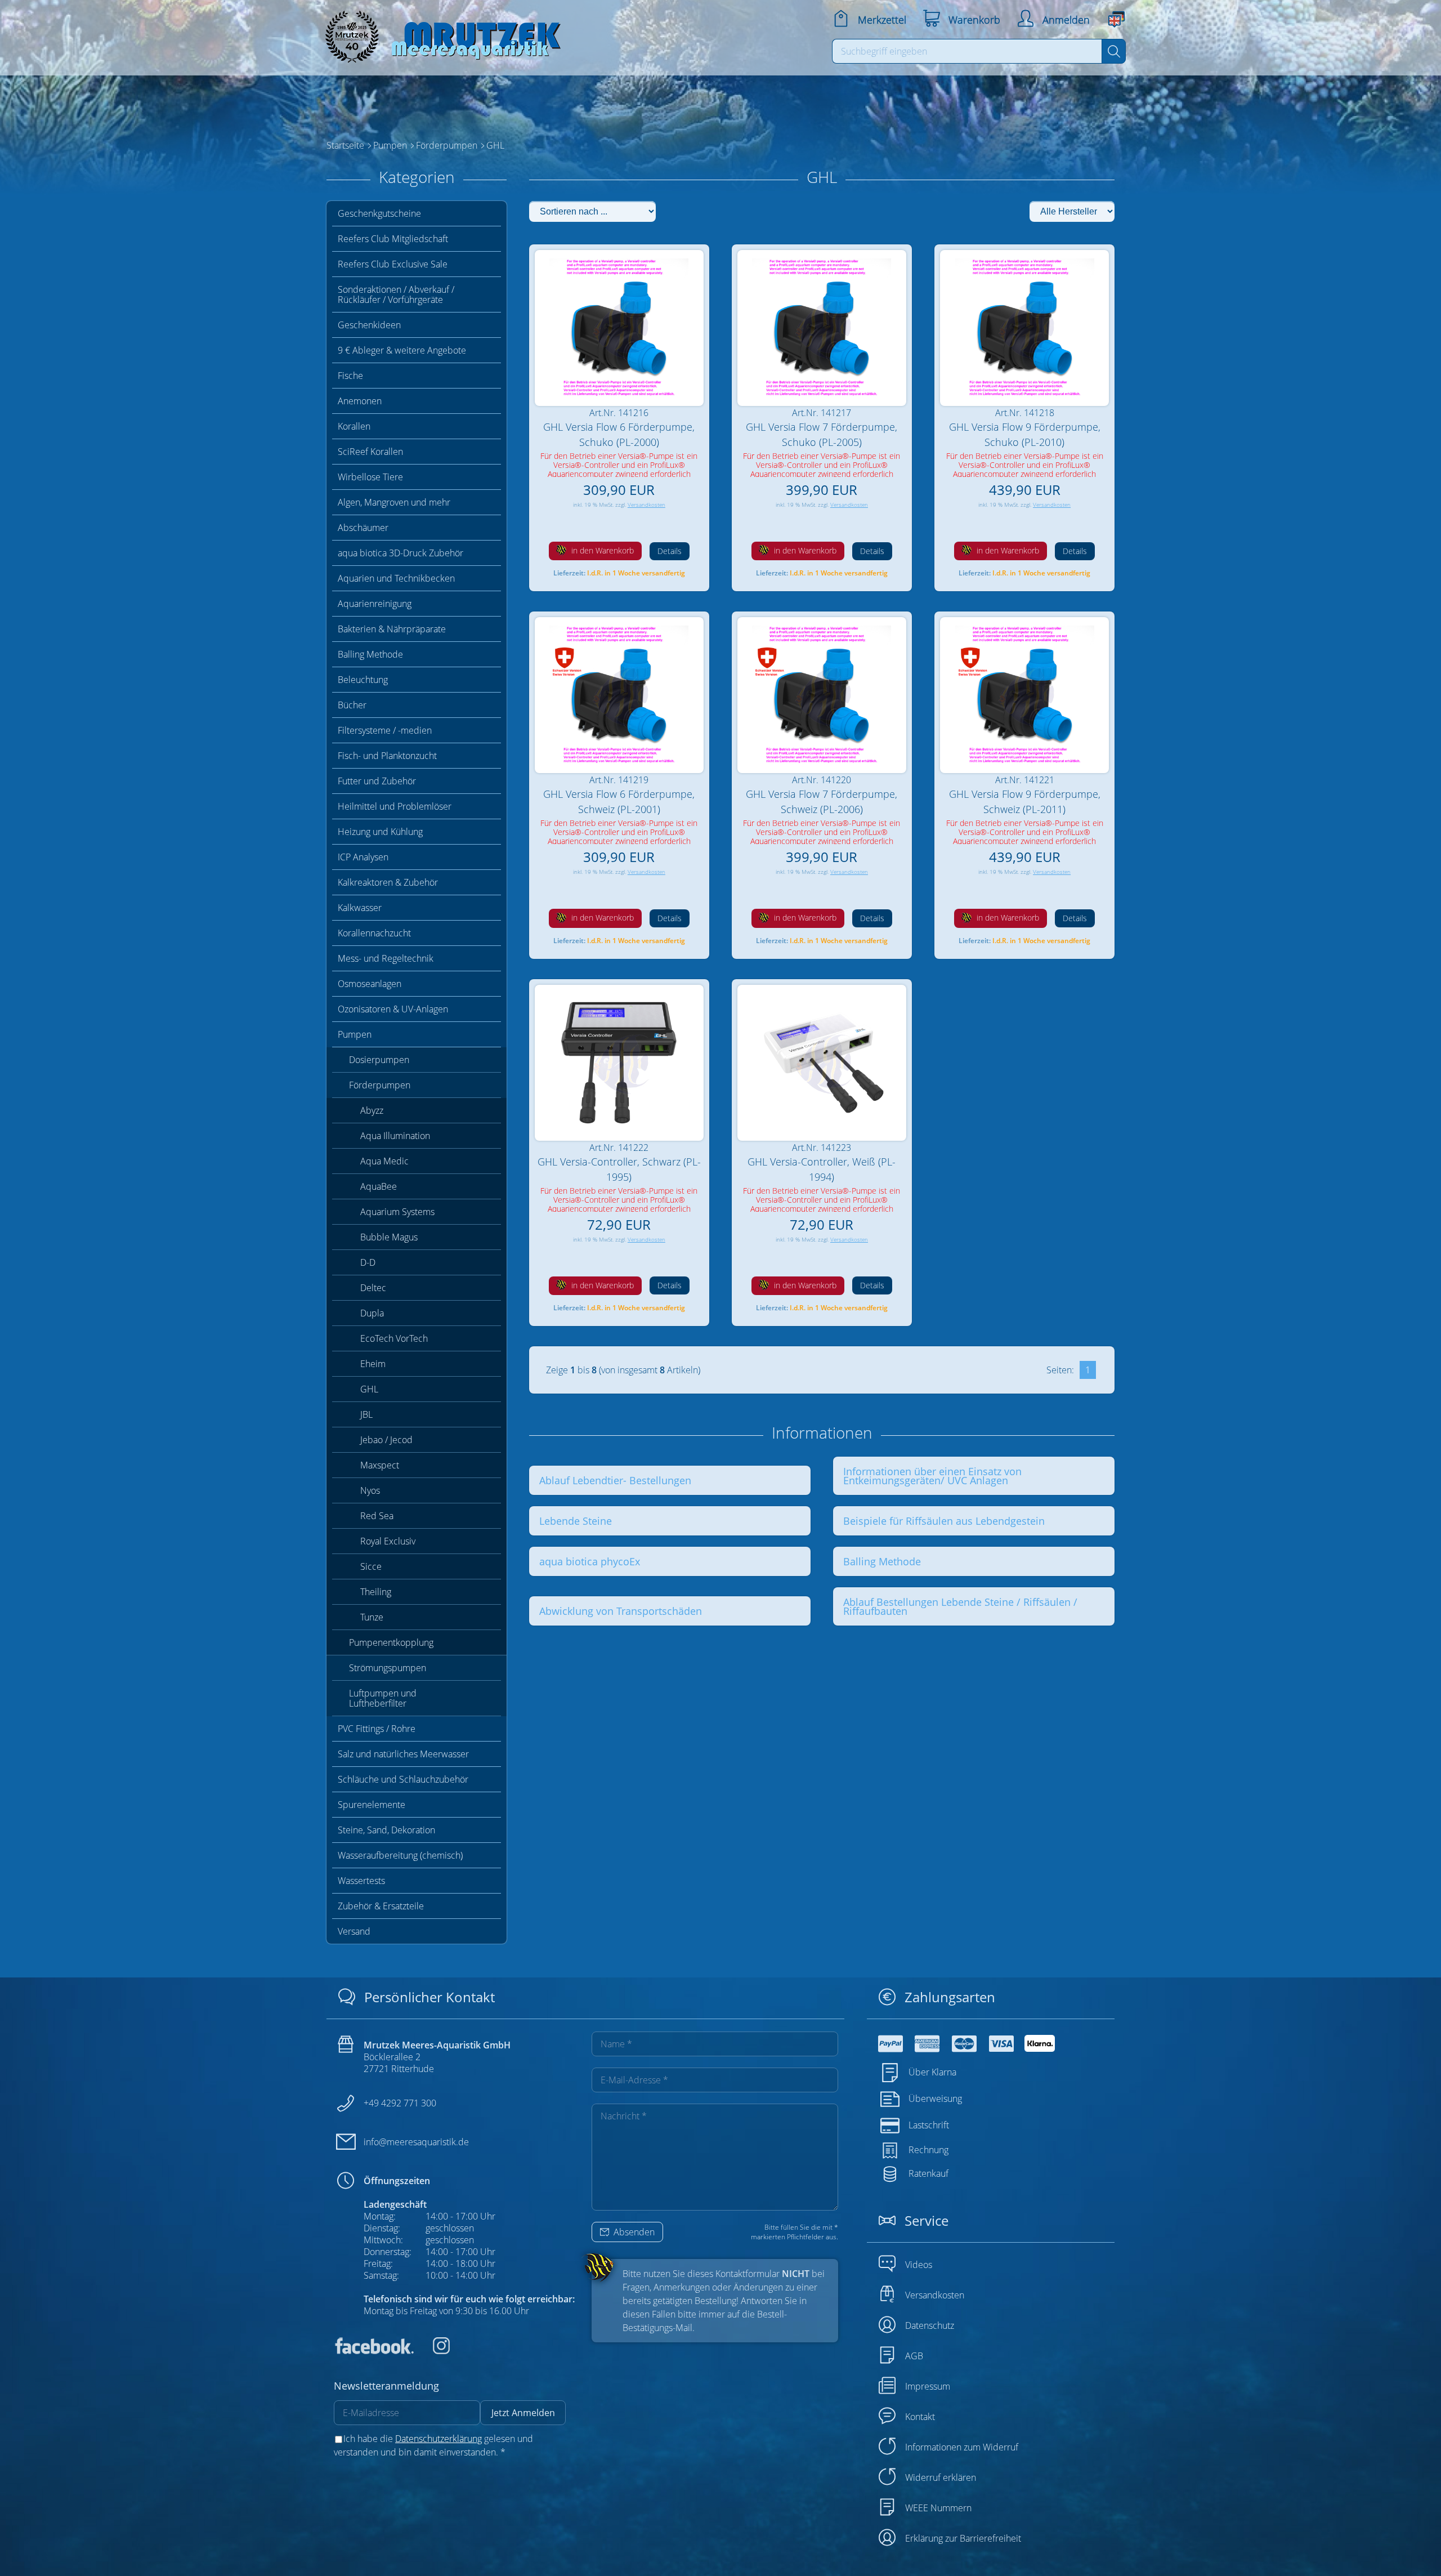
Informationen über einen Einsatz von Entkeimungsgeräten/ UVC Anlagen (932, 1476)
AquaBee (379, 1186)
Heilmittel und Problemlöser (395, 806)
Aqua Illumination (395, 1136)
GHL (369, 1389)
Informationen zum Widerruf (962, 2447)
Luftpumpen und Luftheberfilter (383, 1698)
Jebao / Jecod (386, 1440)
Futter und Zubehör (377, 781)
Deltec (373, 1288)
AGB (914, 2356)
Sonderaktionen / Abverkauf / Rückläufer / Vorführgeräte (396, 294)
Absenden (633, 2232)
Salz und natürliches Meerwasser (403, 1754)
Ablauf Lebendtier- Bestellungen (615, 1480)
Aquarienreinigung (375, 604)
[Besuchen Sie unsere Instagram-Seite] (433, 2351)
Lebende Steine (576, 1521)
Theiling (376, 1592)
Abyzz (372, 1110)
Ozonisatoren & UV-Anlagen (393, 1009)
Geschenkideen (369, 325)
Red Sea (377, 1516)
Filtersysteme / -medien (385, 730)
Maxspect (380, 1465)
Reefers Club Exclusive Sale (393, 264)
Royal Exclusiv (388, 1541)
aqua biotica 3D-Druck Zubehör (400, 553)
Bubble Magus (389, 1237)
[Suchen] (1114, 51)
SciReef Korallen (370, 452)
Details (670, 551)
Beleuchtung (363, 680)
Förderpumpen (380, 1085)
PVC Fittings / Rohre (377, 1729)
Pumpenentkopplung (391, 1642)
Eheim (373, 1364)
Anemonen (360, 401)
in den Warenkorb (601, 550)
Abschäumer (363, 528)
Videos (919, 2265)
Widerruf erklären (941, 2477)
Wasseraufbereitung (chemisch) (400, 1855)
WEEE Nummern (938, 2508)
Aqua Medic (384, 1161)
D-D (368, 1262)
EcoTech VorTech (394, 1338)
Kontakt (920, 2417)
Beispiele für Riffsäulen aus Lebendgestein (944, 1521)
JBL (366, 1414)
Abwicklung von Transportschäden (621, 1611)
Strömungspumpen (388, 1668)
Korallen (354, 426)
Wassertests (361, 1881)
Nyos (370, 1490)
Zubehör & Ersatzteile (381, 1906)
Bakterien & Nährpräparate (392, 629)
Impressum (928, 2386)
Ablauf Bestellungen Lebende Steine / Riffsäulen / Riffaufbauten (960, 1606)
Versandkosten (646, 505)
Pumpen (355, 1034)
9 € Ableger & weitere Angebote (402, 350)
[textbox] (967, 51)
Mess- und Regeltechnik (386, 958)
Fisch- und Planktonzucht (387, 756)
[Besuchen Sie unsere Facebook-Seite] (374, 2351)
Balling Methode (370, 654)
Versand (354, 1931)
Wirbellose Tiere (370, 477)
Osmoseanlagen (370, 984)
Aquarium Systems (397, 1212)
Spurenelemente (372, 1805)
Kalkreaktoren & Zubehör (388, 882)
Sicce (371, 1566)
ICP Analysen (363, 857)
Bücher (352, 705)
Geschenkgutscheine (379, 213)
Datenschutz (930, 2325)
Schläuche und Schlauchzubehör (403, 1779)
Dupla (372, 1313)
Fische (350, 376)
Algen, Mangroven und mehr (394, 502)
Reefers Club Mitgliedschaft (393, 239)
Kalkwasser (360, 908)
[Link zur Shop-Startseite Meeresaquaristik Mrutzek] (439, 34)
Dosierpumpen (379, 1060)
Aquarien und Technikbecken (396, 578)
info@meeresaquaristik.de (416, 2142)
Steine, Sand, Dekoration (386, 1830)
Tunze (372, 1617)
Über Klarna (932, 2072)
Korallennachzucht (374, 933)
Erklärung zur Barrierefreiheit (963, 2538)
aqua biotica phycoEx (590, 1561)
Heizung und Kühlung (380, 832)
